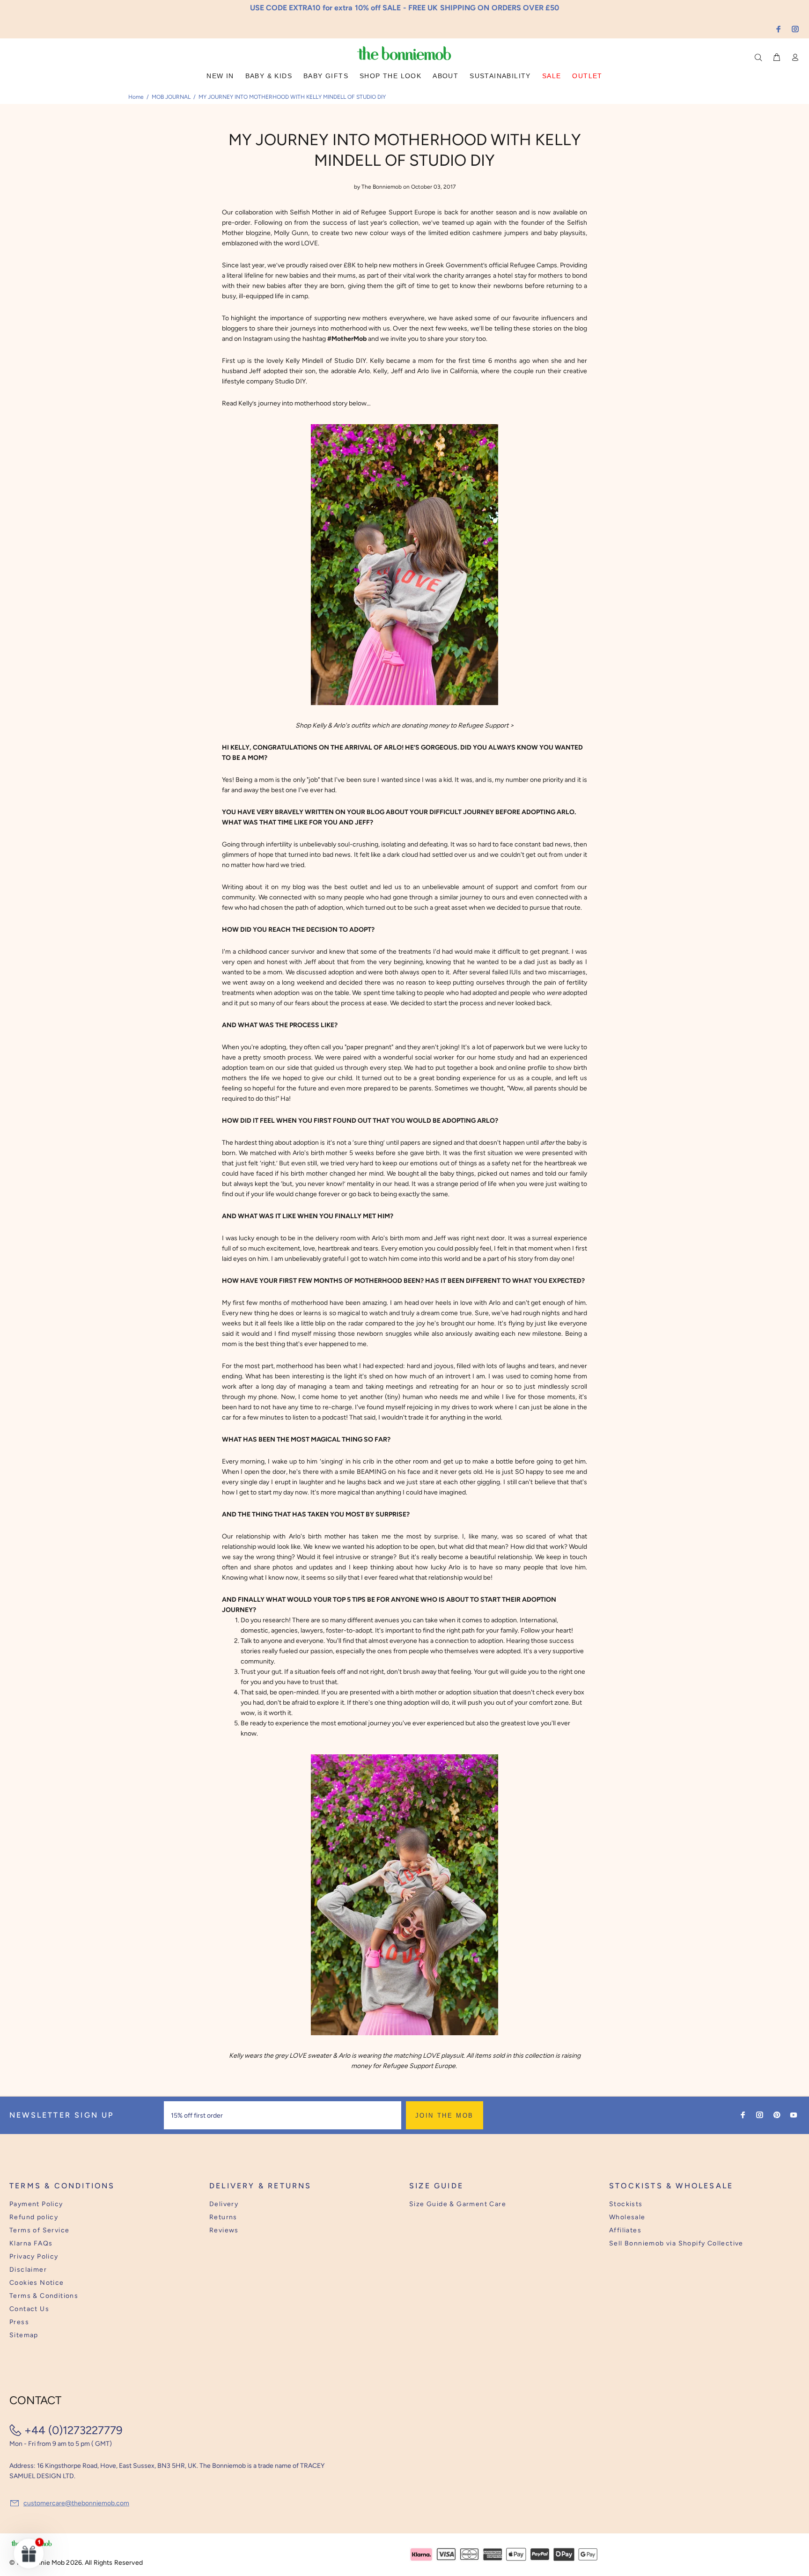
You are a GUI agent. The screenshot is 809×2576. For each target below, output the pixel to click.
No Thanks (465, 1317)
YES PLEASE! (465, 1295)
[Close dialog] (578, 1216)
